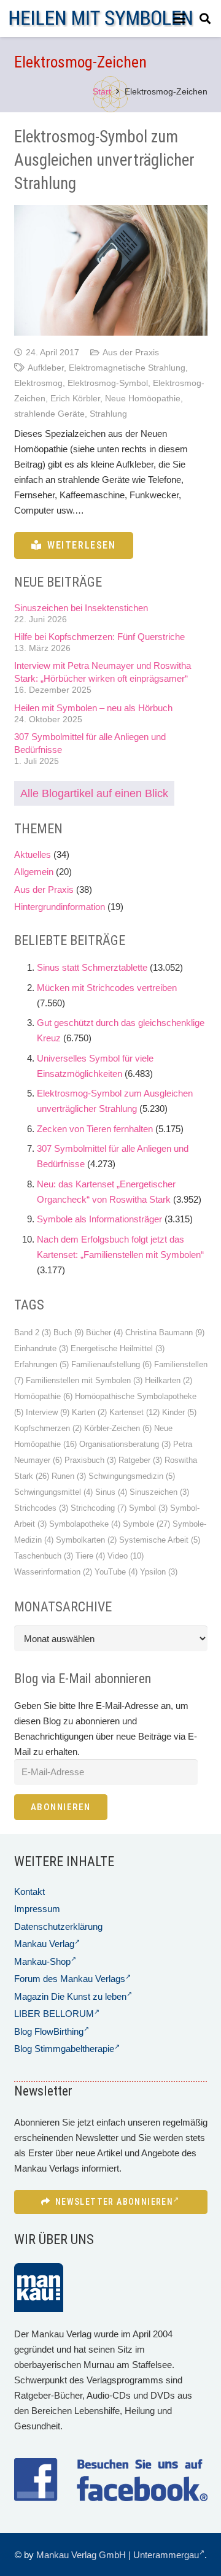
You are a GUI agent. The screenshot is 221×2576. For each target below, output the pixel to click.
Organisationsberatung (125, 1444)
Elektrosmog (38, 383)
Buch (68, 1332)
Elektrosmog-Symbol (108, 383)
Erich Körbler (75, 399)
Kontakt (29, 1892)
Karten (89, 1412)
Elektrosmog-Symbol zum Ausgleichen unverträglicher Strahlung (104, 160)
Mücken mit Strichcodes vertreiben (107, 988)
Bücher (104, 1332)
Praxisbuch (90, 1460)
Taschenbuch (44, 1556)
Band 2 (33, 1332)
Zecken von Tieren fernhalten (95, 1129)
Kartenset (134, 1412)
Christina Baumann (165, 1332)
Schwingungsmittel (53, 1492)
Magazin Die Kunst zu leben (70, 1996)
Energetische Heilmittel (118, 1348)
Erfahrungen (41, 1364)
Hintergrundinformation (60, 907)
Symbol (148, 1508)
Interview (48, 1412)
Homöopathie (43, 1396)
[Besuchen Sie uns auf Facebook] (111, 2480)
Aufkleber (46, 368)
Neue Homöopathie (143, 399)
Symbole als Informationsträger (99, 1219)
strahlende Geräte (49, 414)
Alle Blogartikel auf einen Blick (94, 793)
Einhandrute (41, 1348)
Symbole (146, 1524)
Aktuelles (33, 854)
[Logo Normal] (101, 19)
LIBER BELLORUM (54, 2014)
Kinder (179, 1412)
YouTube (116, 1572)
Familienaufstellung (111, 1364)
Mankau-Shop (42, 1961)
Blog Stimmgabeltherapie (64, 2049)
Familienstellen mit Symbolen (84, 1380)
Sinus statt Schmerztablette (92, 967)
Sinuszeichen (159, 1492)
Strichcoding (99, 1508)
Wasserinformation (53, 1572)
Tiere (90, 1556)
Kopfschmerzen (48, 1428)
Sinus (111, 1492)
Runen (69, 1476)
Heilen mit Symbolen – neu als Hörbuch (93, 708)
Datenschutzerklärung (58, 1926)
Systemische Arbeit (160, 1540)
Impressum (37, 1909)
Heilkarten (169, 1380)
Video (126, 1556)
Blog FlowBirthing (49, 2031)
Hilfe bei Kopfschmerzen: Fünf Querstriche (99, 637)
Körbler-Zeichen (118, 1428)
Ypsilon (159, 1572)
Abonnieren (61, 1807)
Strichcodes (41, 1508)
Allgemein (34, 872)
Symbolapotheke (85, 1524)
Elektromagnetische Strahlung (127, 368)
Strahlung (108, 414)
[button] (179, 18)
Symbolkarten (86, 1540)
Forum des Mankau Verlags (70, 1979)
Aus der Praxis (131, 353)
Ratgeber (140, 1460)
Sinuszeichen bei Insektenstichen (81, 608)
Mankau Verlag (44, 1944)
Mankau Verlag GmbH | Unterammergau (118, 2555)
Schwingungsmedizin (132, 1476)
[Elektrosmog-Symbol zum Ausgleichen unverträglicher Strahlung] (111, 270)
